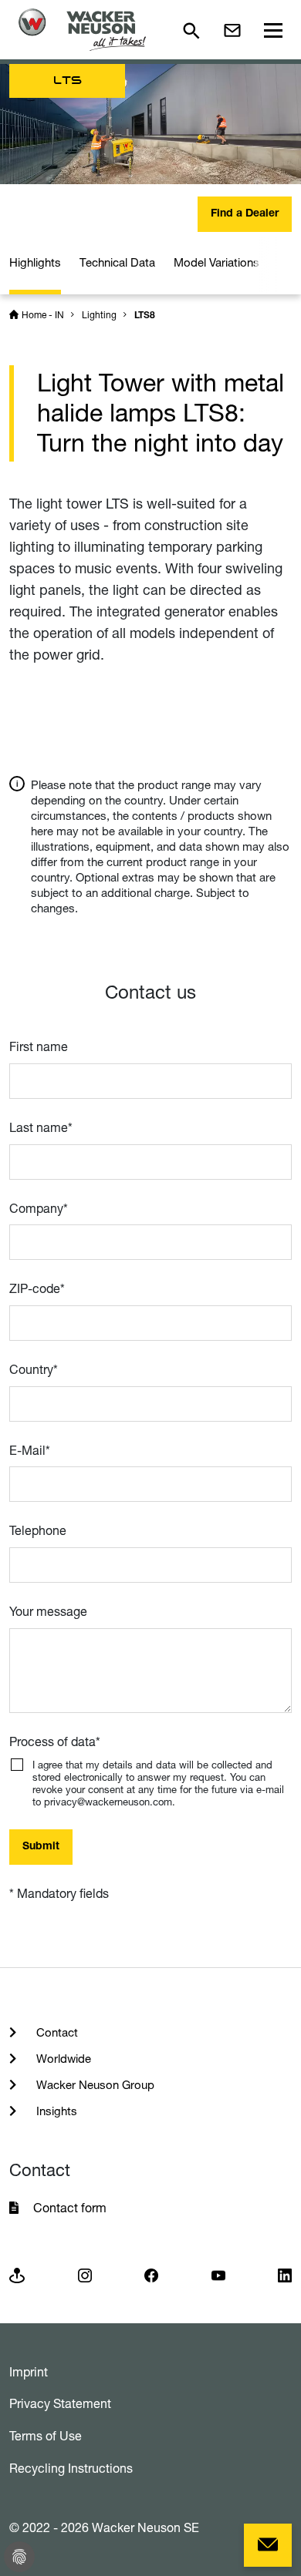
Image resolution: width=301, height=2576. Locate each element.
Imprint (29, 2372)
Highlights (35, 262)
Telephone (38, 1530)
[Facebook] (151, 2274)
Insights (55, 2111)
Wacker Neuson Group (94, 2085)
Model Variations (216, 262)
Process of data (55, 1741)
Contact (56, 2032)
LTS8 (145, 316)
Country (34, 1369)
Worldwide (62, 2059)
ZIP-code (37, 1288)
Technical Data (117, 262)
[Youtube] (218, 2274)
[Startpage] (82, 30)
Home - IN (43, 315)
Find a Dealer (245, 214)
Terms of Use (46, 2436)
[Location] (17, 2274)
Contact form (70, 2208)
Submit (41, 1847)
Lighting (99, 315)
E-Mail (30, 1450)
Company (39, 1208)
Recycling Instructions (71, 2468)
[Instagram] (85, 2274)
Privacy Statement (60, 2403)
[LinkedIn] (285, 2274)
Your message (48, 1611)
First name (39, 1046)
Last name (41, 1127)
